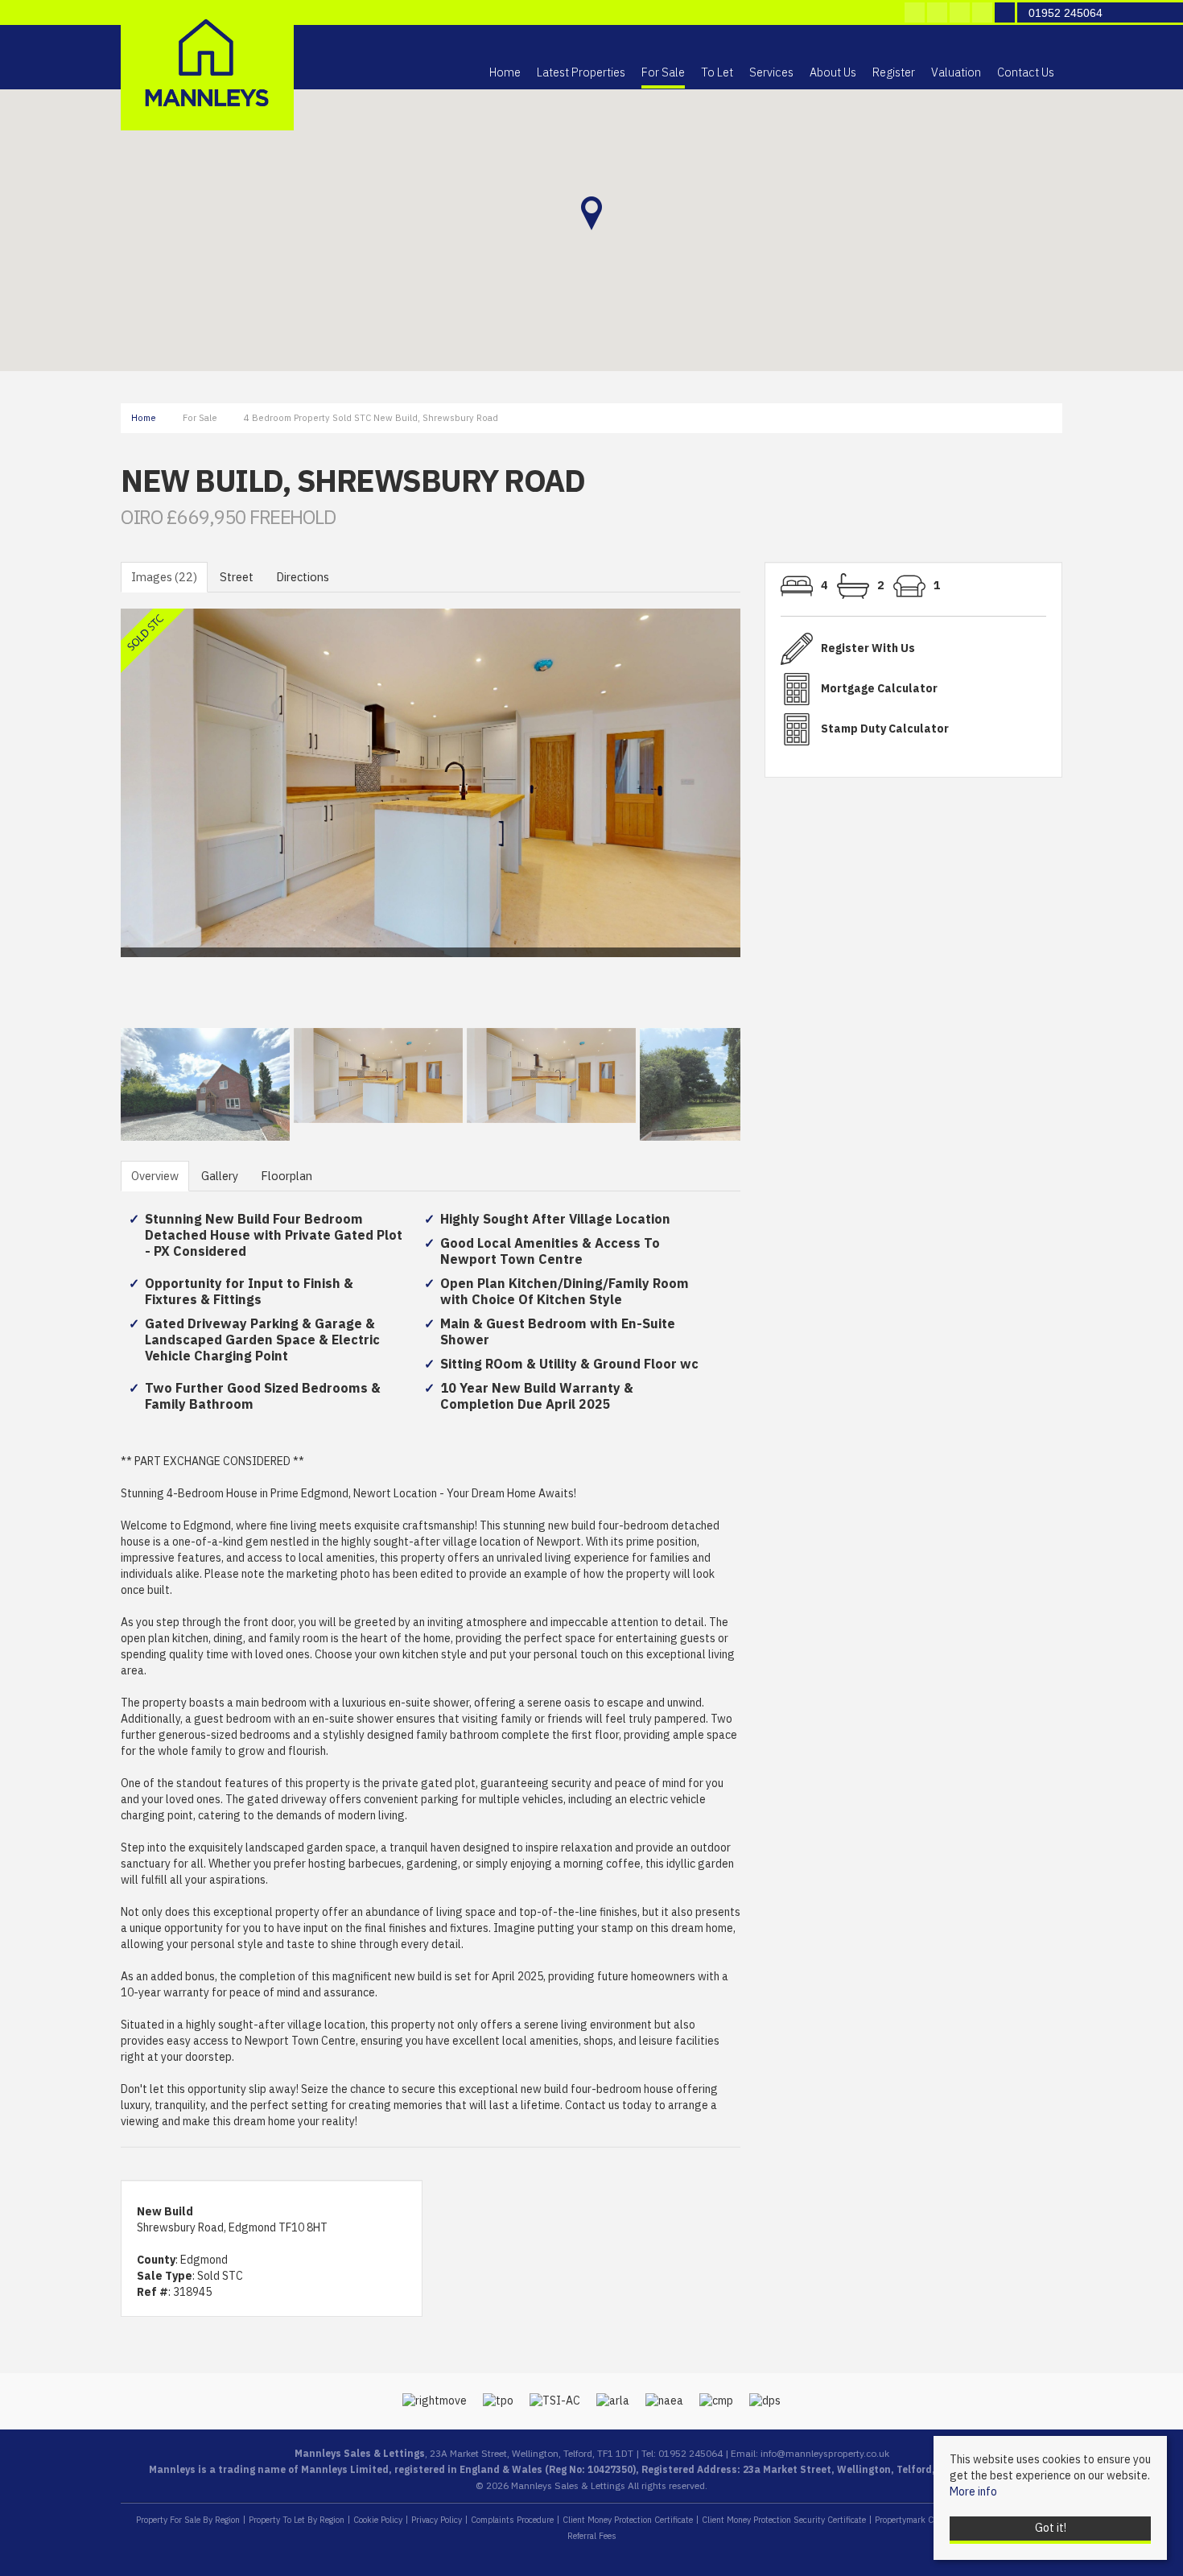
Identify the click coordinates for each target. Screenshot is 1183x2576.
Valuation (956, 73)
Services (771, 73)
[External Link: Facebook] (916, 14)
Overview (155, 1176)
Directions (303, 577)
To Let (717, 73)
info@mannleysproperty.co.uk (825, 2454)
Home (505, 73)
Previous (96, 821)
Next (772, 821)
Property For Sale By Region (188, 2520)
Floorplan (286, 1176)
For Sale (663, 73)
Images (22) (164, 577)
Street (237, 577)
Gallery (220, 1176)
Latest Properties (581, 73)
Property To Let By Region (297, 2520)
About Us (833, 73)
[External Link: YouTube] (983, 14)
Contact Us (1026, 73)
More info (973, 2492)
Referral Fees (592, 2536)
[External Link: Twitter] (938, 14)
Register (894, 73)
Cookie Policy (378, 2520)
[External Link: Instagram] (961, 14)
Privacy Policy (437, 2520)
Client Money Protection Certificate (628, 2520)
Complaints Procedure (512, 2520)
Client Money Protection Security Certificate (784, 2520)
